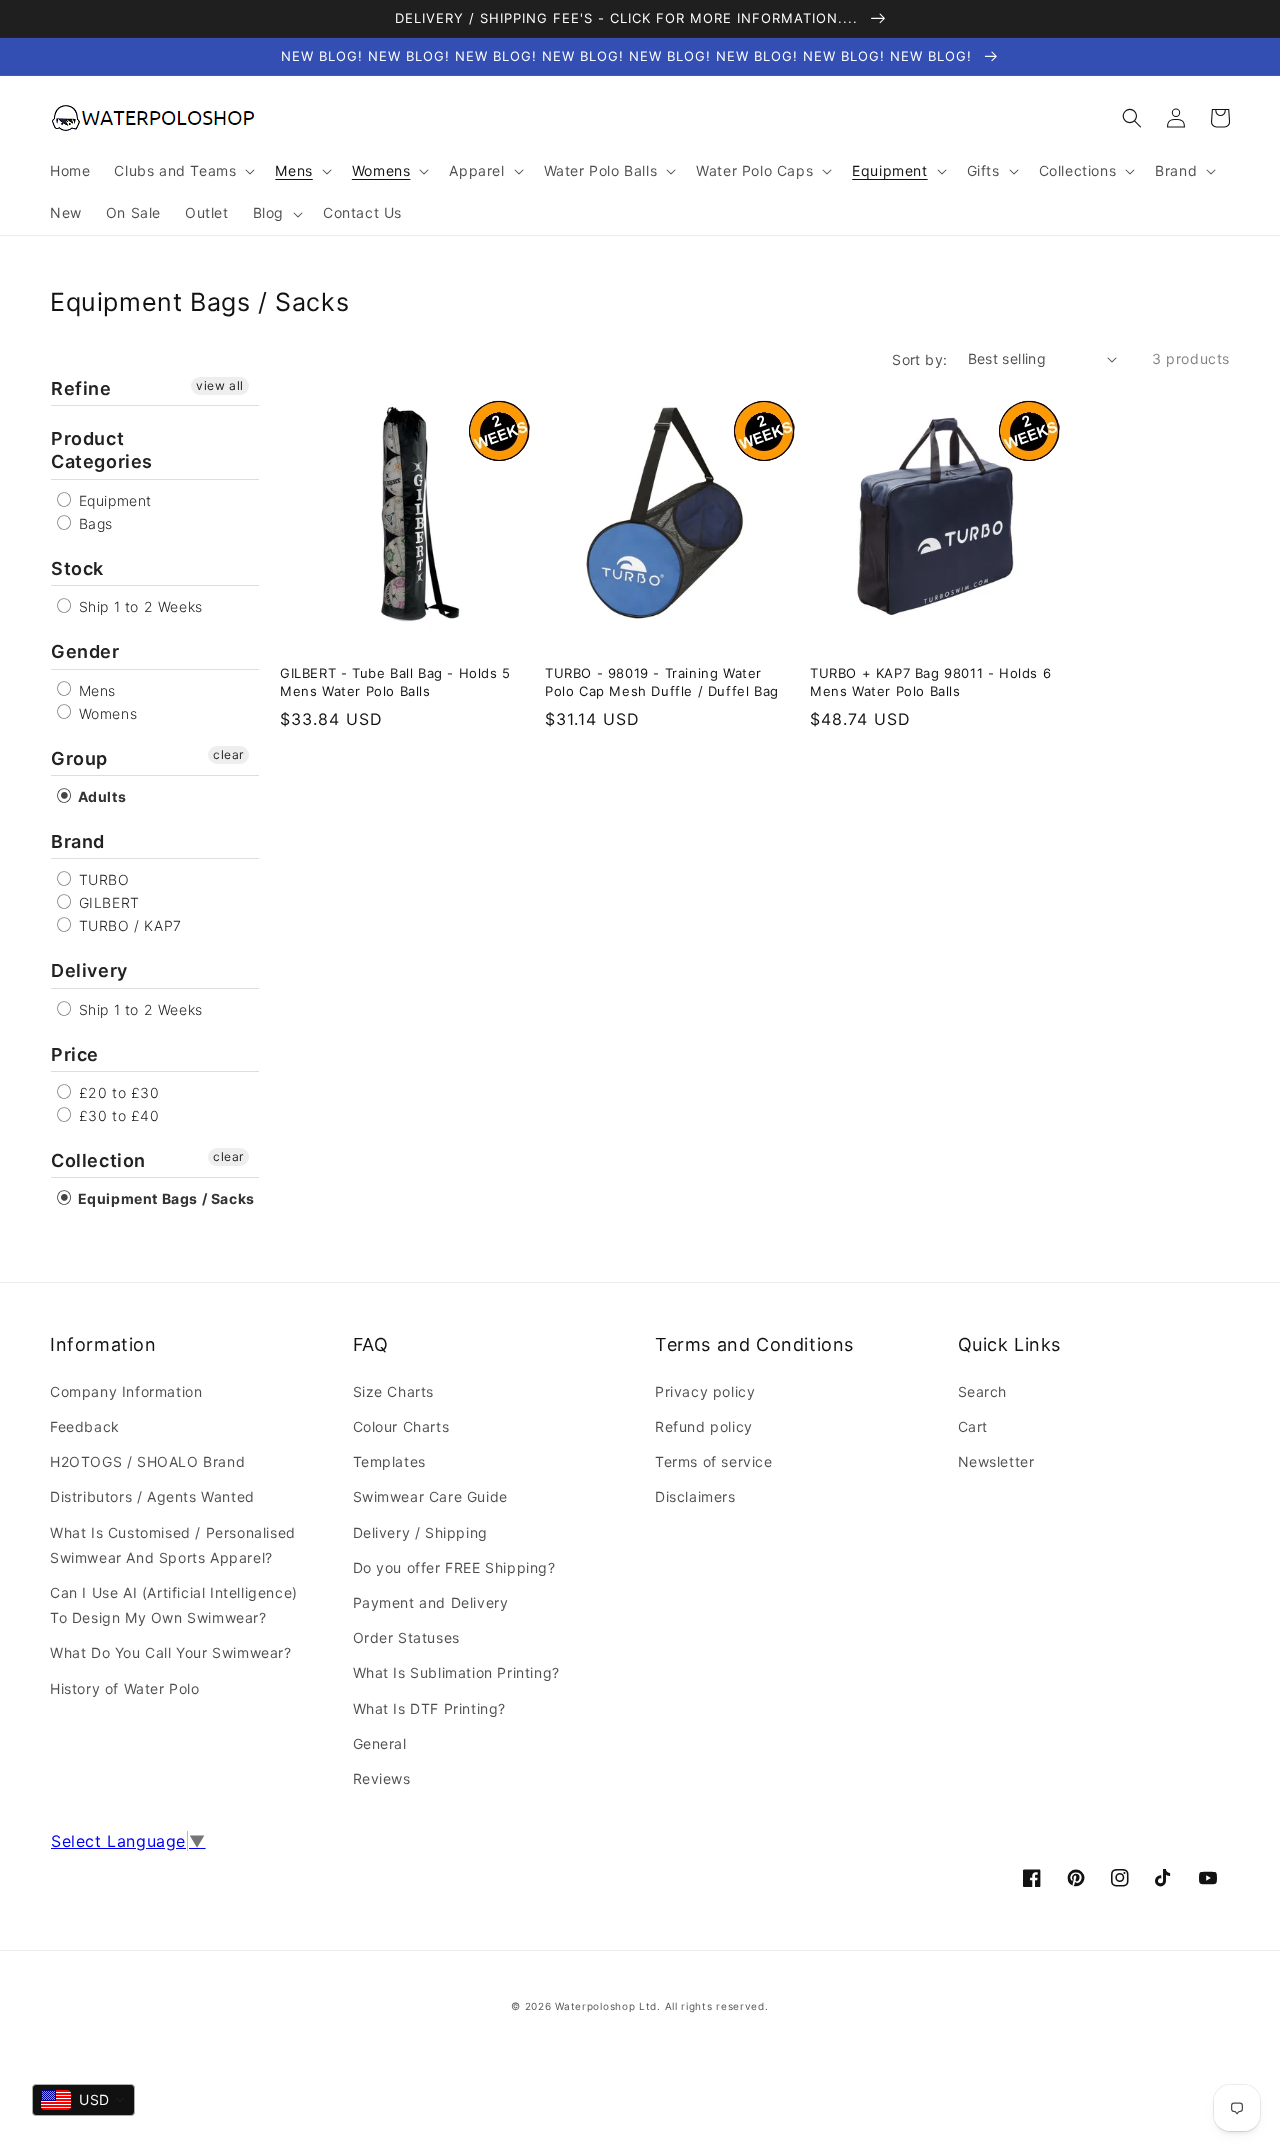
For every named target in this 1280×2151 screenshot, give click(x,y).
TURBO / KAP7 (128, 925)
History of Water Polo (125, 1688)
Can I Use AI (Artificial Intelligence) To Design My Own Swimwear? (174, 1605)
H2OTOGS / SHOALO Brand (147, 1461)
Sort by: (919, 359)
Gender (85, 651)
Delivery (89, 970)
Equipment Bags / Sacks (164, 1198)
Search (983, 1391)
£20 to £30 (117, 1092)
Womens (105, 713)
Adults (100, 796)
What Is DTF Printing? (430, 1708)
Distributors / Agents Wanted (152, 1496)
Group (79, 758)
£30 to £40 (117, 1115)
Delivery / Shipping (420, 1532)
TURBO (102, 879)
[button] (1132, 118)
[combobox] (83, 2100)
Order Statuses (406, 1637)
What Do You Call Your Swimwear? (171, 1652)
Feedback (85, 1426)
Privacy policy (705, 1391)
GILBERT (107, 902)
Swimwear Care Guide (430, 1496)
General (380, 1743)
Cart (973, 1426)
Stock (77, 568)
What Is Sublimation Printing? (456, 1672)
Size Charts (394, 1391)
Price (75, 1054)
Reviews (382, 1778)
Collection (98, 1160)
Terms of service (714, 1461)
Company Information (126, 1391)
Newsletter (996, 1461)
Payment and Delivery (431, 1602)
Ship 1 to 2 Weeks (138, 606)
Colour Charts (401, 1426)
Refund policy (704, 1426)
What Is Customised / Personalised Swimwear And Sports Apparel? (173, 1545)
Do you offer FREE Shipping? (454, 1567)
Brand (78, 841)
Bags (93, 523)
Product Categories (102, 450)
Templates (389, 1461)
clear (228, 754)
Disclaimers (695, 1496)
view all (220, 385)
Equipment (113, 500)
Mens (95, 690)
